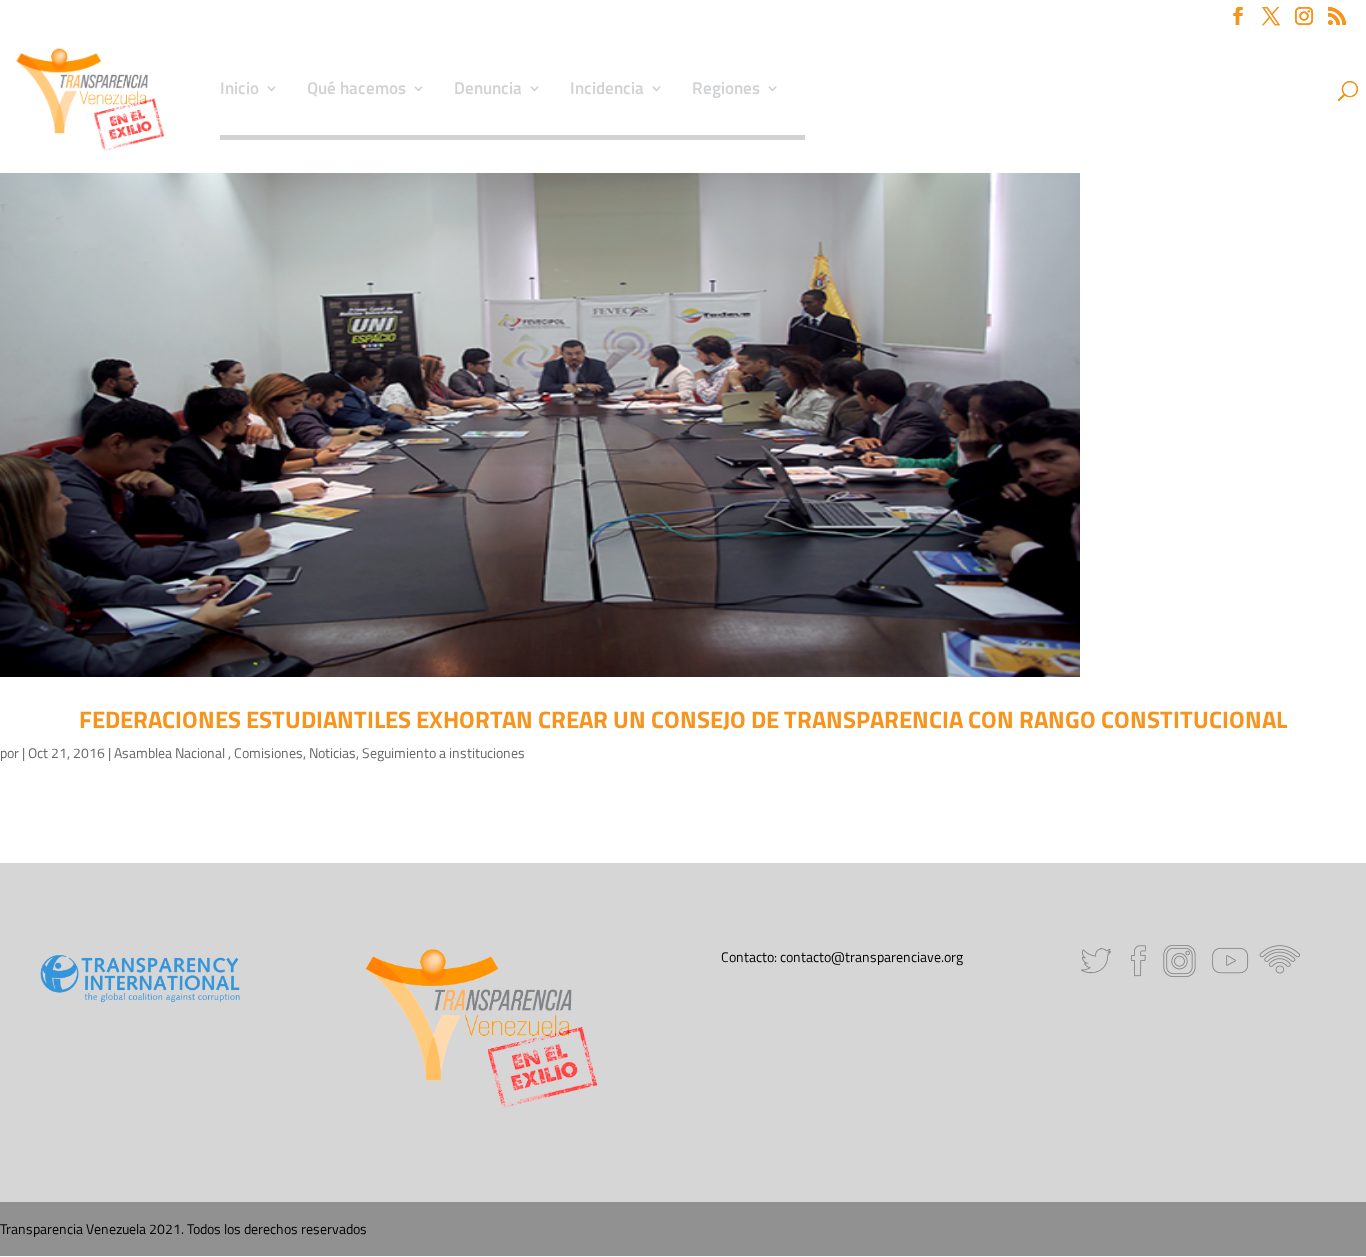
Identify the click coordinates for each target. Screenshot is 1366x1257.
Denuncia (488, 91)
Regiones (726, 91)
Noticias (332, 752)
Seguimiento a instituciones (443, 752)
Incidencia (607, 91)
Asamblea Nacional (171, 752)
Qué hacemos (356, 91)
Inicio (239, 91)
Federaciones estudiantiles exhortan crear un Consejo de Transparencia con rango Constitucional (683, 719)
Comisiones (268, 752)
